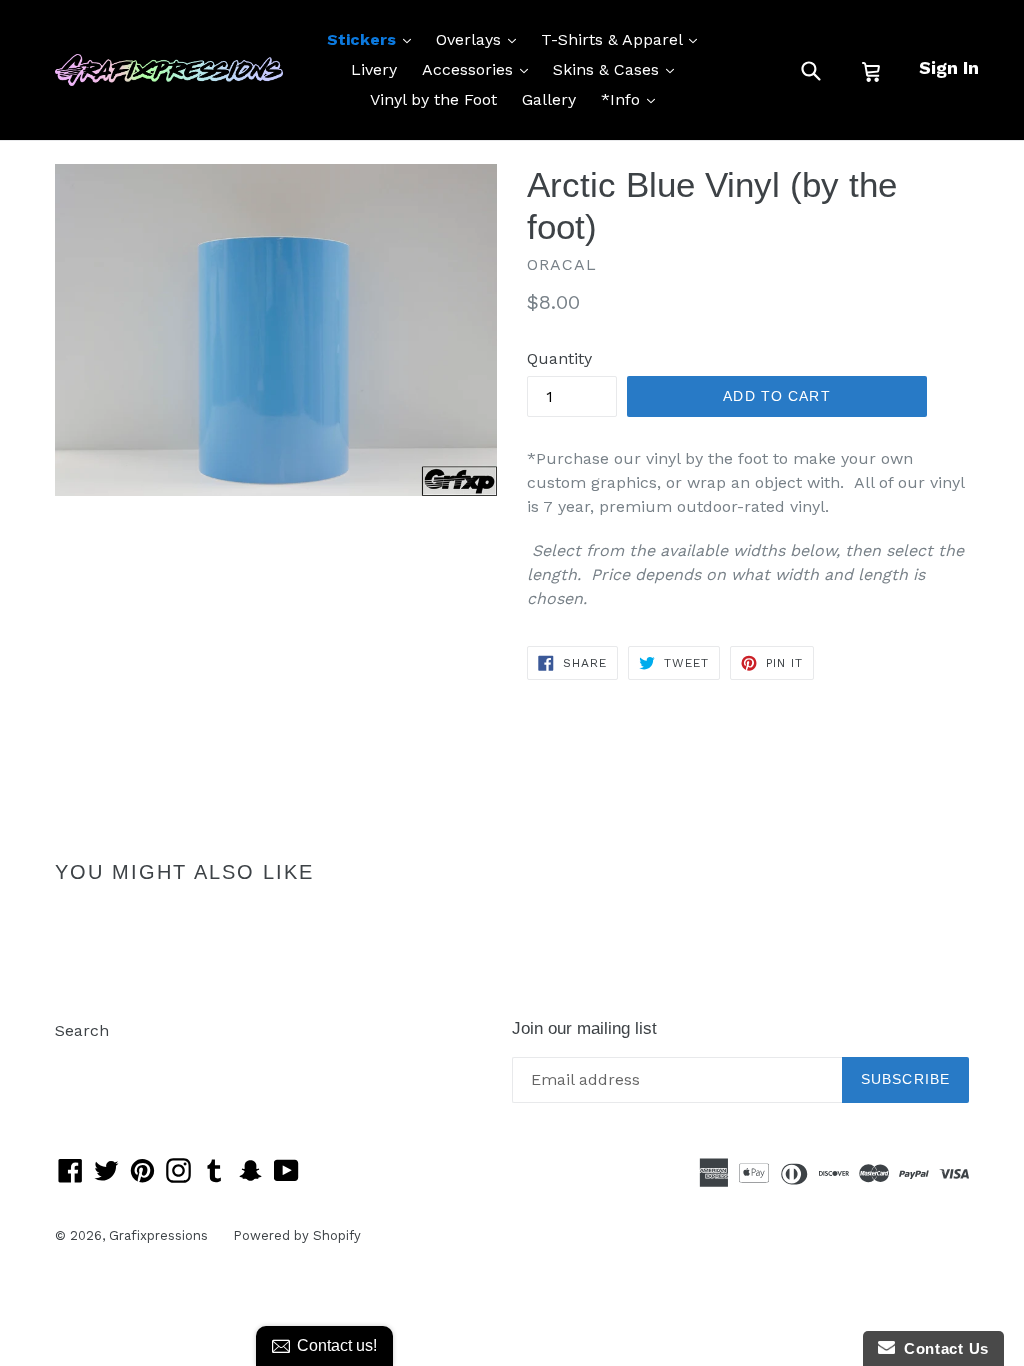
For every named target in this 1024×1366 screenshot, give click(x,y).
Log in (78, 1060)
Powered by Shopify (297, 1235)
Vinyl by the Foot (433, 99)
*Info (633, 99)
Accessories (480, 69)
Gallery (549, 99)
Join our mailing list (584, 1028)
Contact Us (942, 1348)
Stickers (374, 39)
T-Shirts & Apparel (624, 39)
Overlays (481, 39)
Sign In (949, 67)
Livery (374, 69)
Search (82, 1030)
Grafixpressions (158, 1235)
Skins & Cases (618, 69)
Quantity (559, 358)
